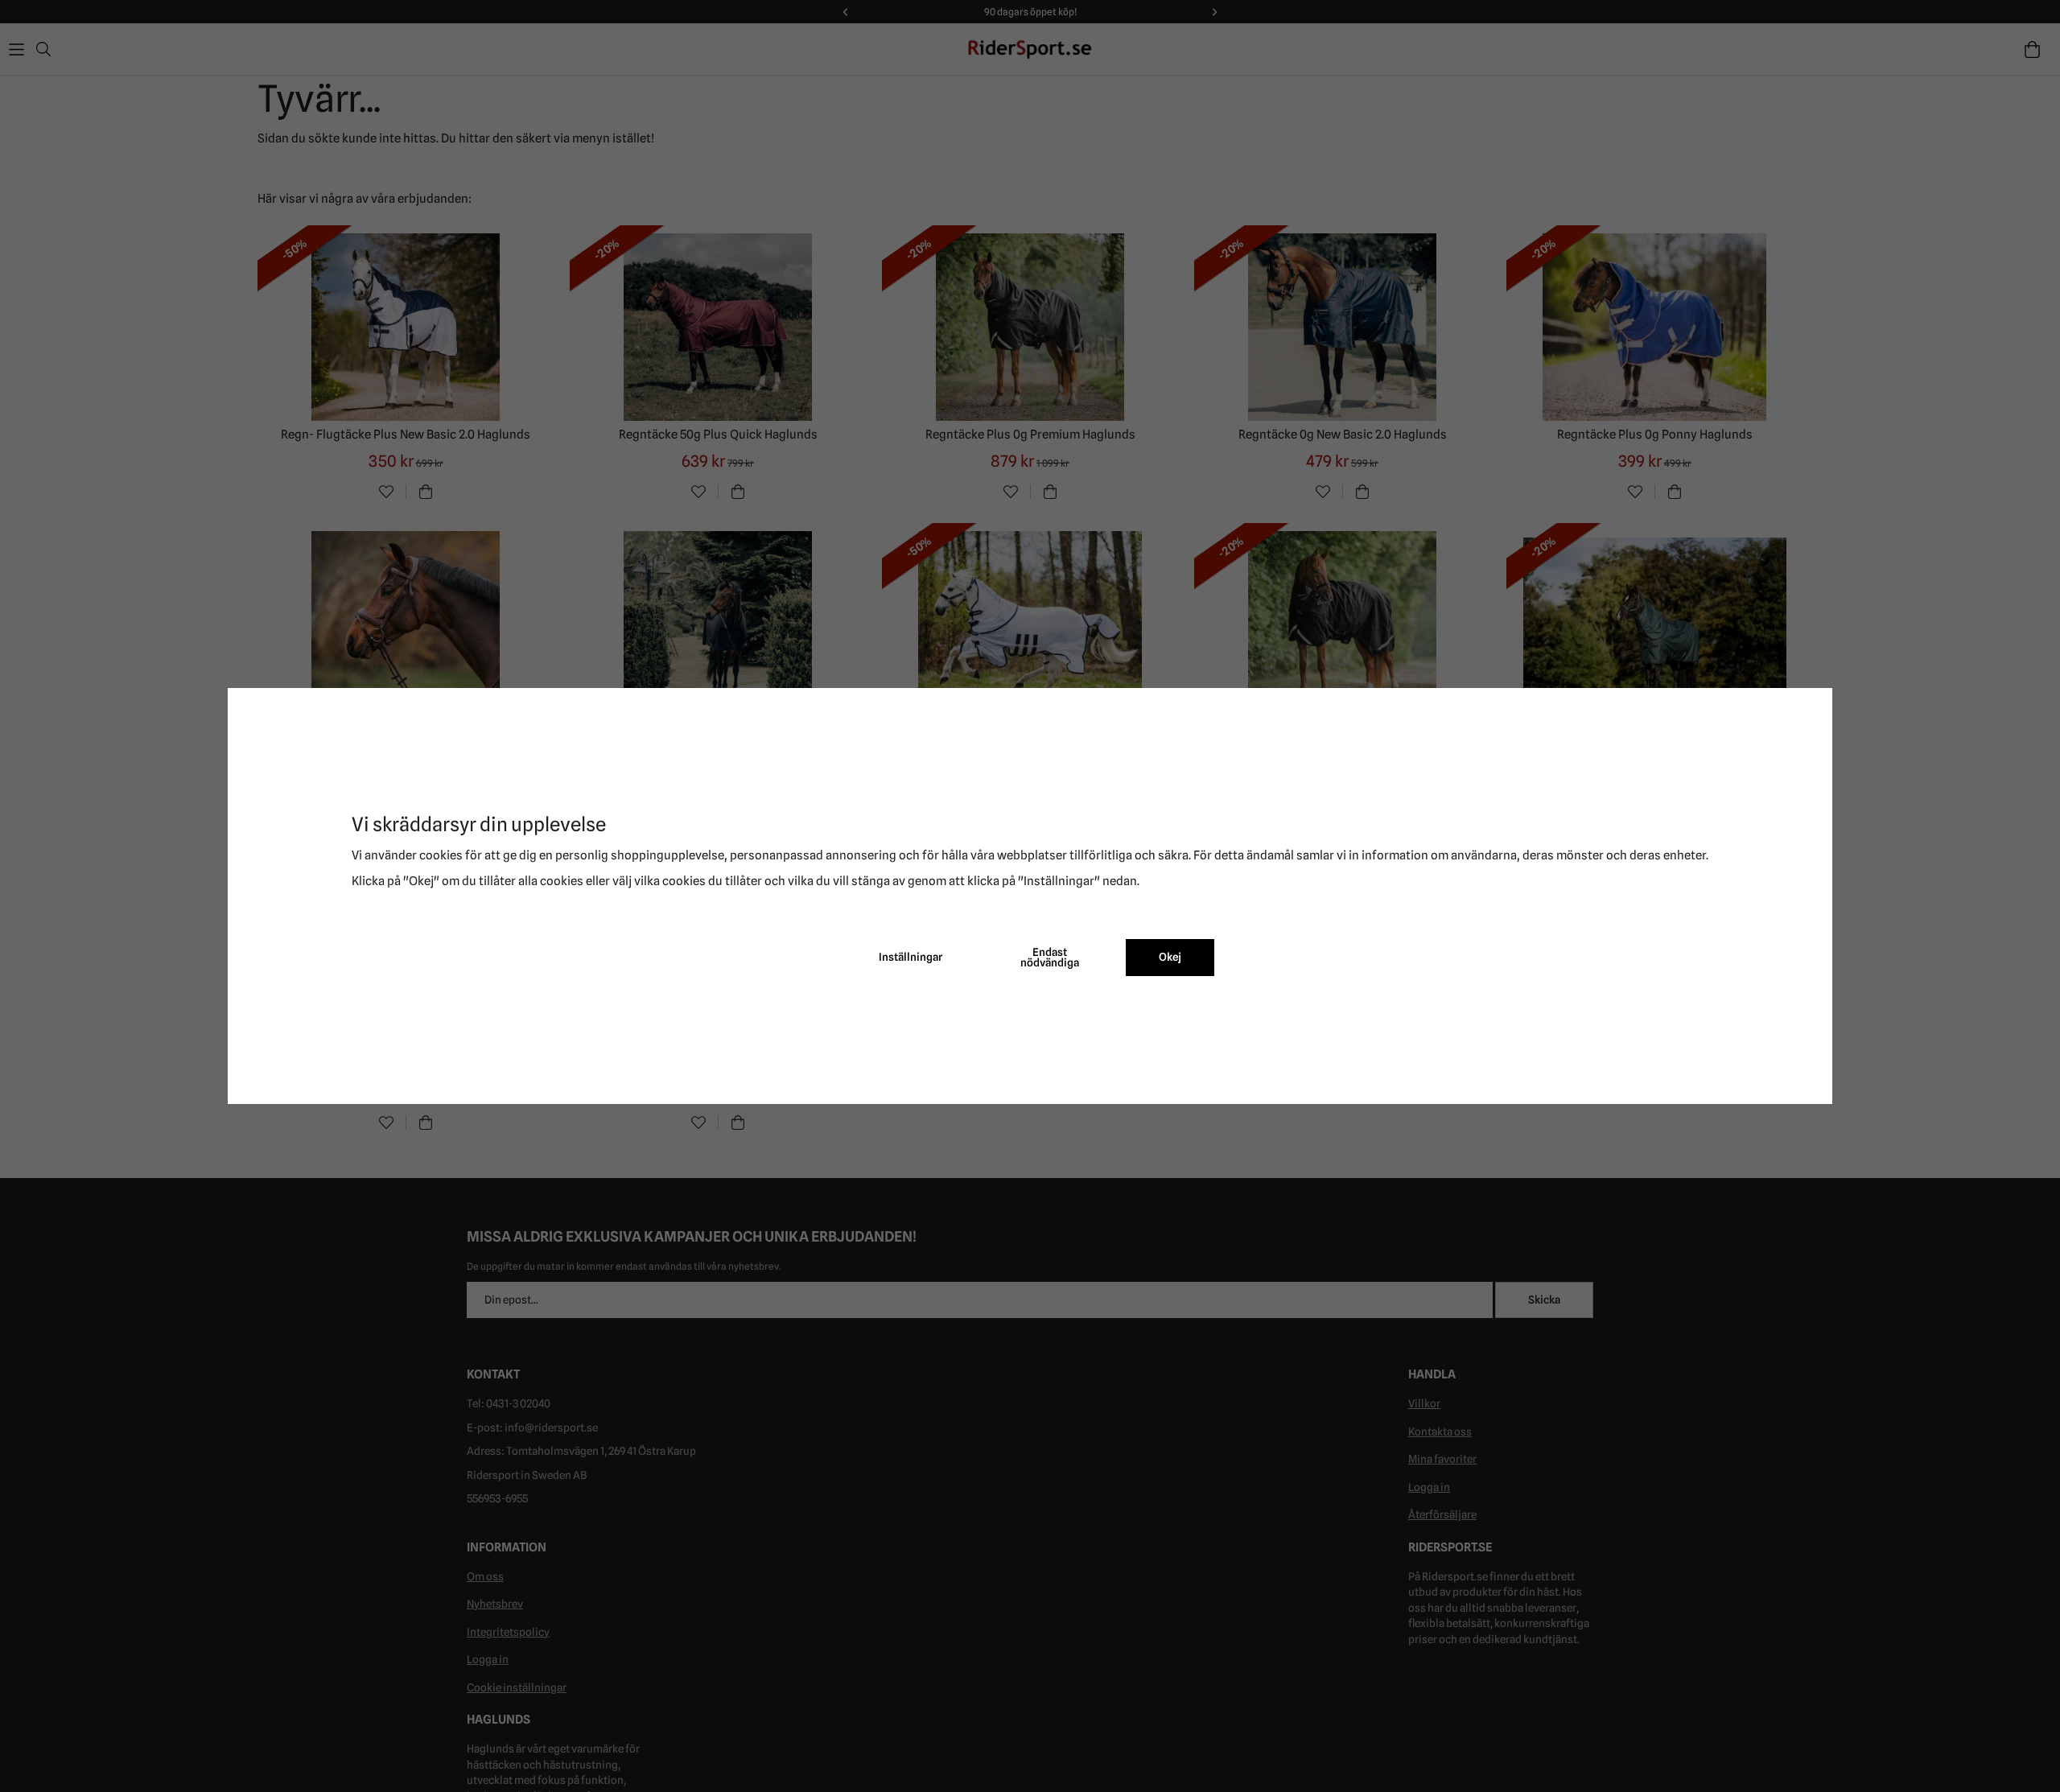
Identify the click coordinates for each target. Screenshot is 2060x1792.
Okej (1170, 957)
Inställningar (911, 957)
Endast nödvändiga (1050, 958)
